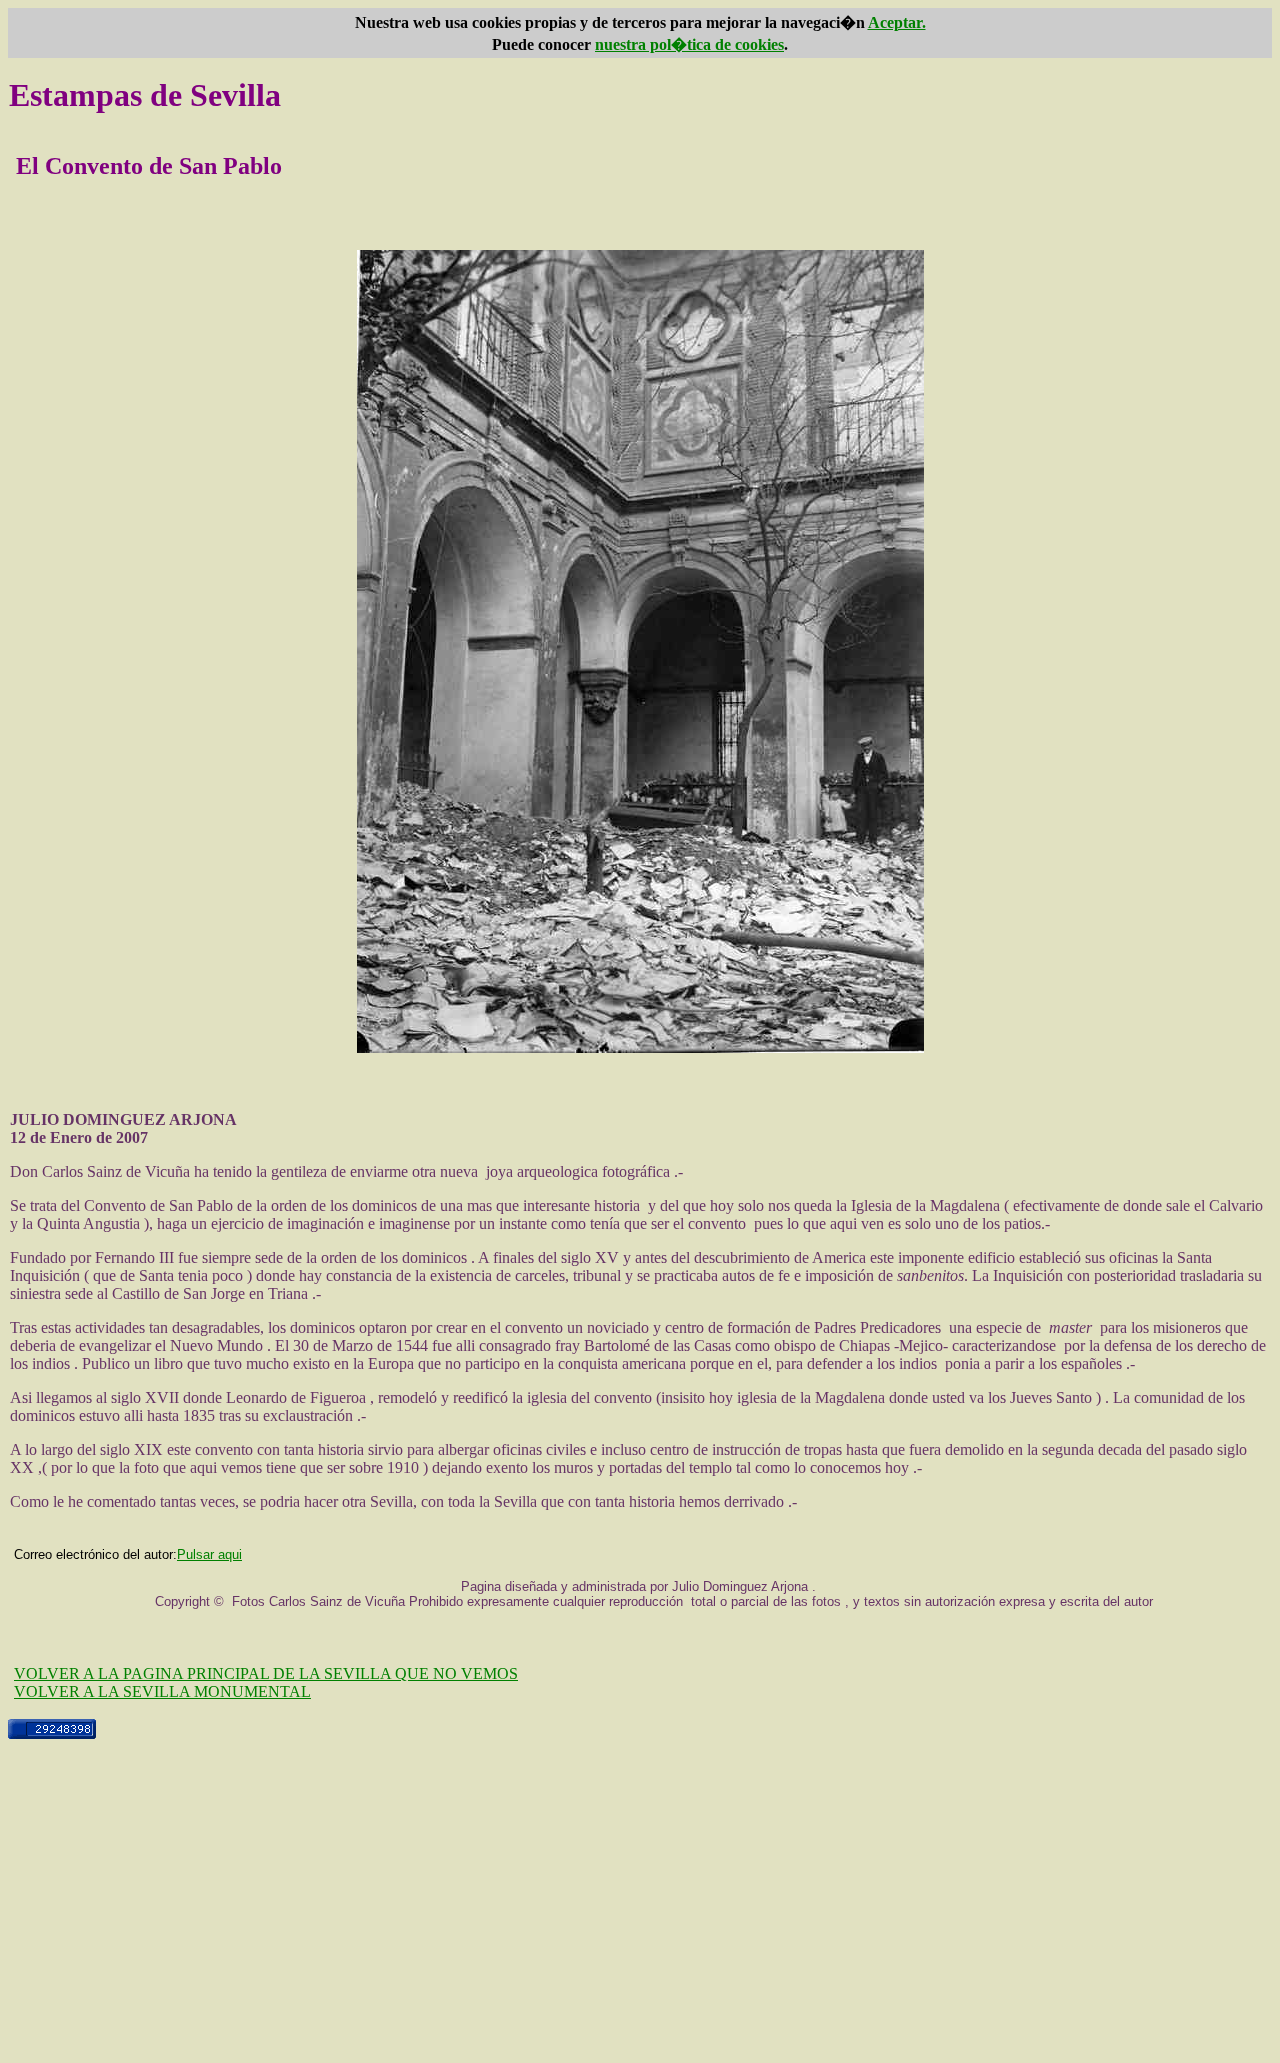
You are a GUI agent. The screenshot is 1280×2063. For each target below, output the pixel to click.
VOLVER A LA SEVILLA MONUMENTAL (162, 1691)
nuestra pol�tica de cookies (689, 44)
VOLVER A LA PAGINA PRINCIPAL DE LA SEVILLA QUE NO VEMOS (266, 1673)
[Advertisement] (640, 1915)
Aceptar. (897, 22)
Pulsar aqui (209, 1554)
